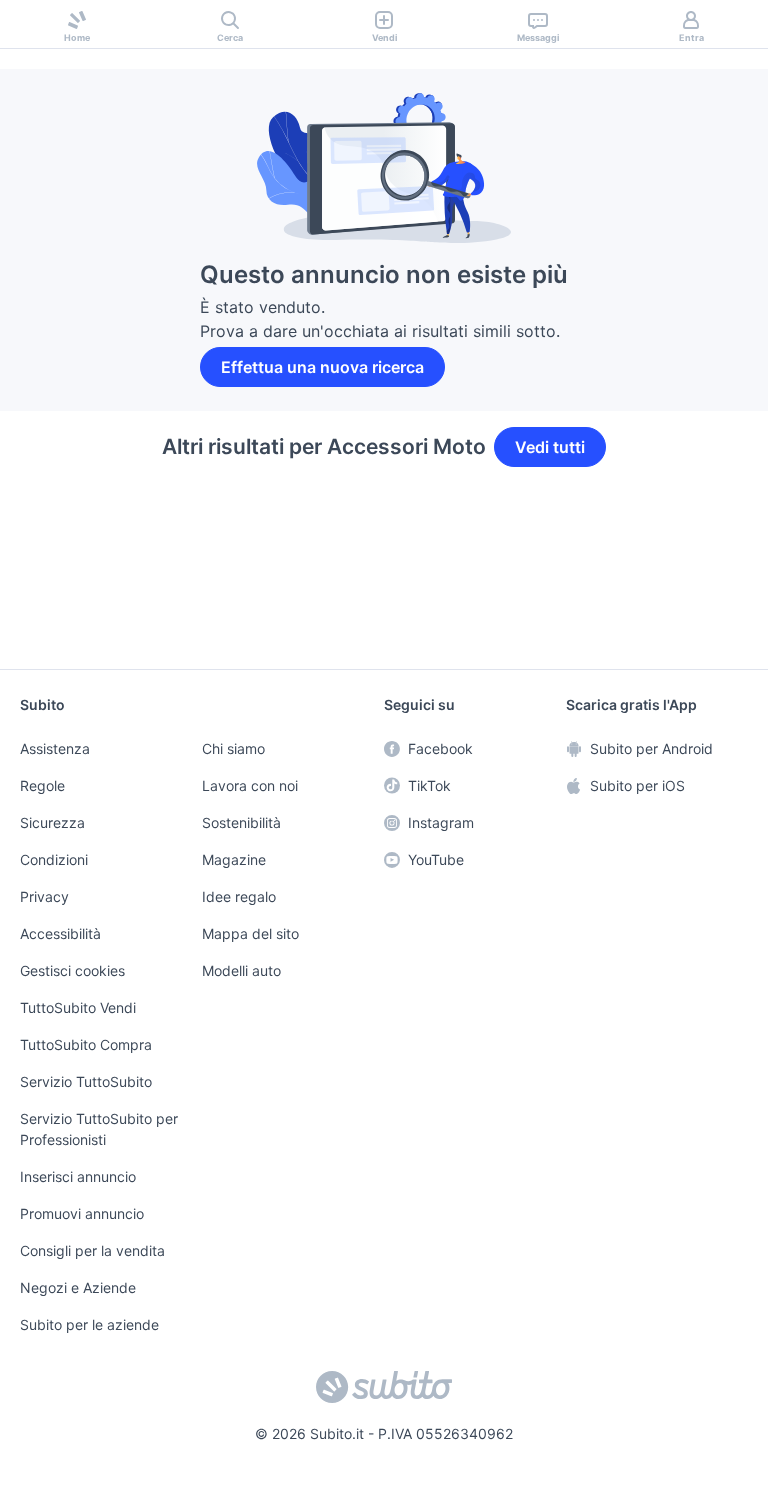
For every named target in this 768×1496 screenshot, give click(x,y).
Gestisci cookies (70, 976)
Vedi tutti (549, 447)
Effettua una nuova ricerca (324, 367)
